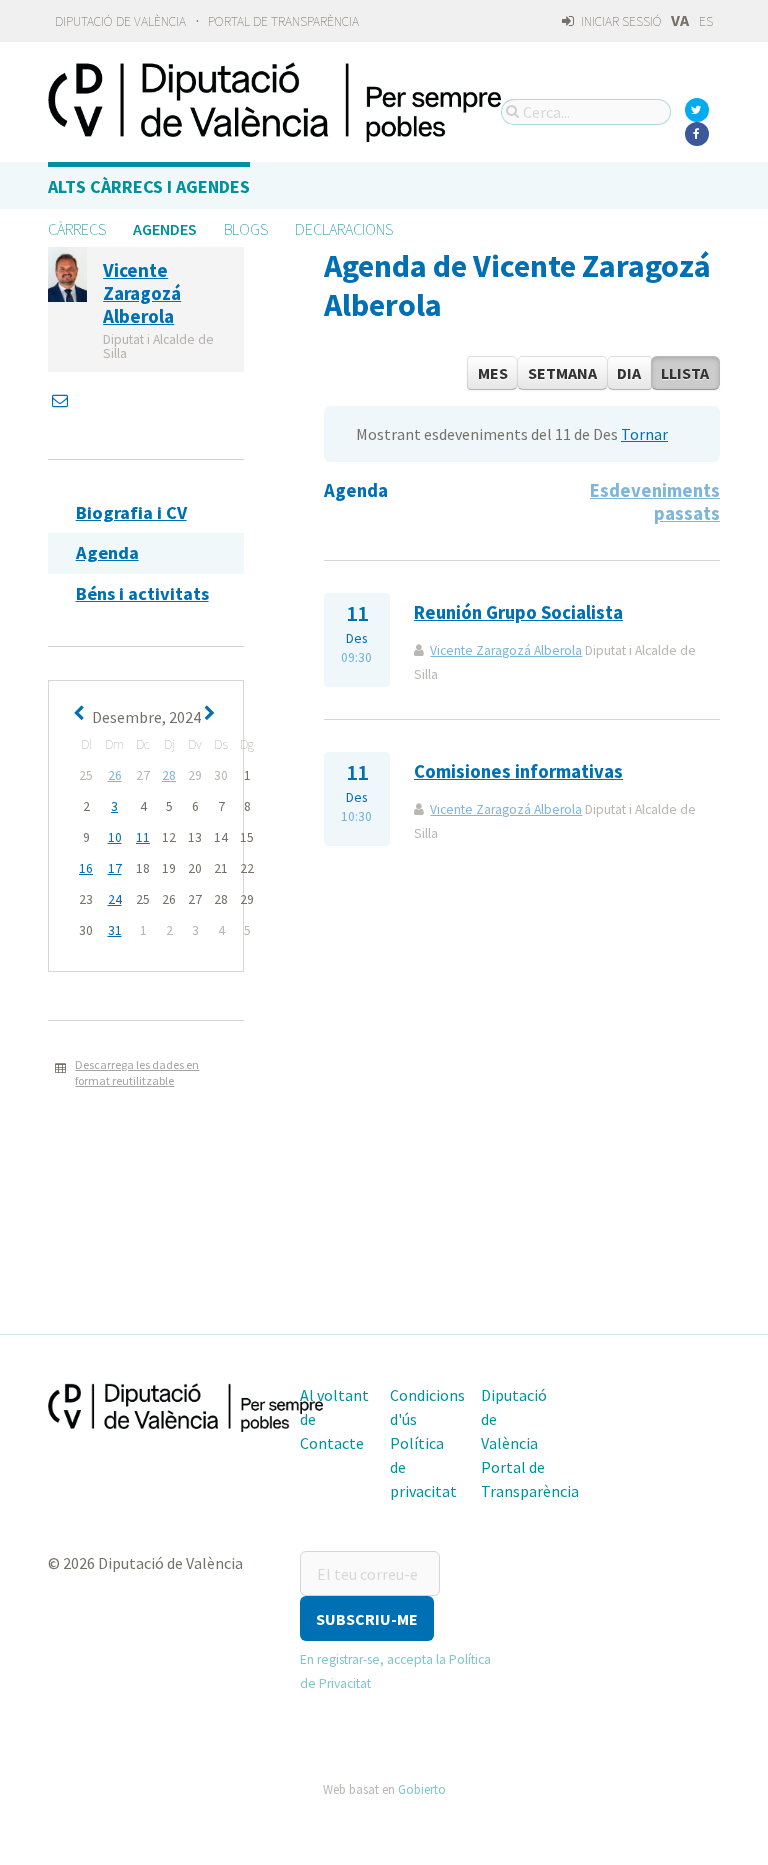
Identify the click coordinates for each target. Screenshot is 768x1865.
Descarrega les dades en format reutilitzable (137, 1073)
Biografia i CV (131, 512)
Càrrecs (77, 229)
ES (706, 21)
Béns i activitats (142, 593)
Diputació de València (120, 21)
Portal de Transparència (283, 21)
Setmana (562, 373)
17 (115, 868)
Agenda (107, 552)
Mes (493, 373)
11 (143, 837)
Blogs (246, 229)
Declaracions (344, 229)
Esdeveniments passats (655, 501)
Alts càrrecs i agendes (149, 186)
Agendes (165, 229)
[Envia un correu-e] (62, 400)
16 (86, 868)
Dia (629, 373)
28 (169, 775)
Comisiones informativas (518, 771)
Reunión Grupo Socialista (518, 612)
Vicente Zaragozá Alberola (506, 650)
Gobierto (422, 1789)
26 (115, 775)
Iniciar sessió (620, 21)
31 (115, 930)
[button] (367, 1618)
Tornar (644, 434)
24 (115, 899)
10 (115, 837)
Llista (685, 373)
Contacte (332, 1443)
